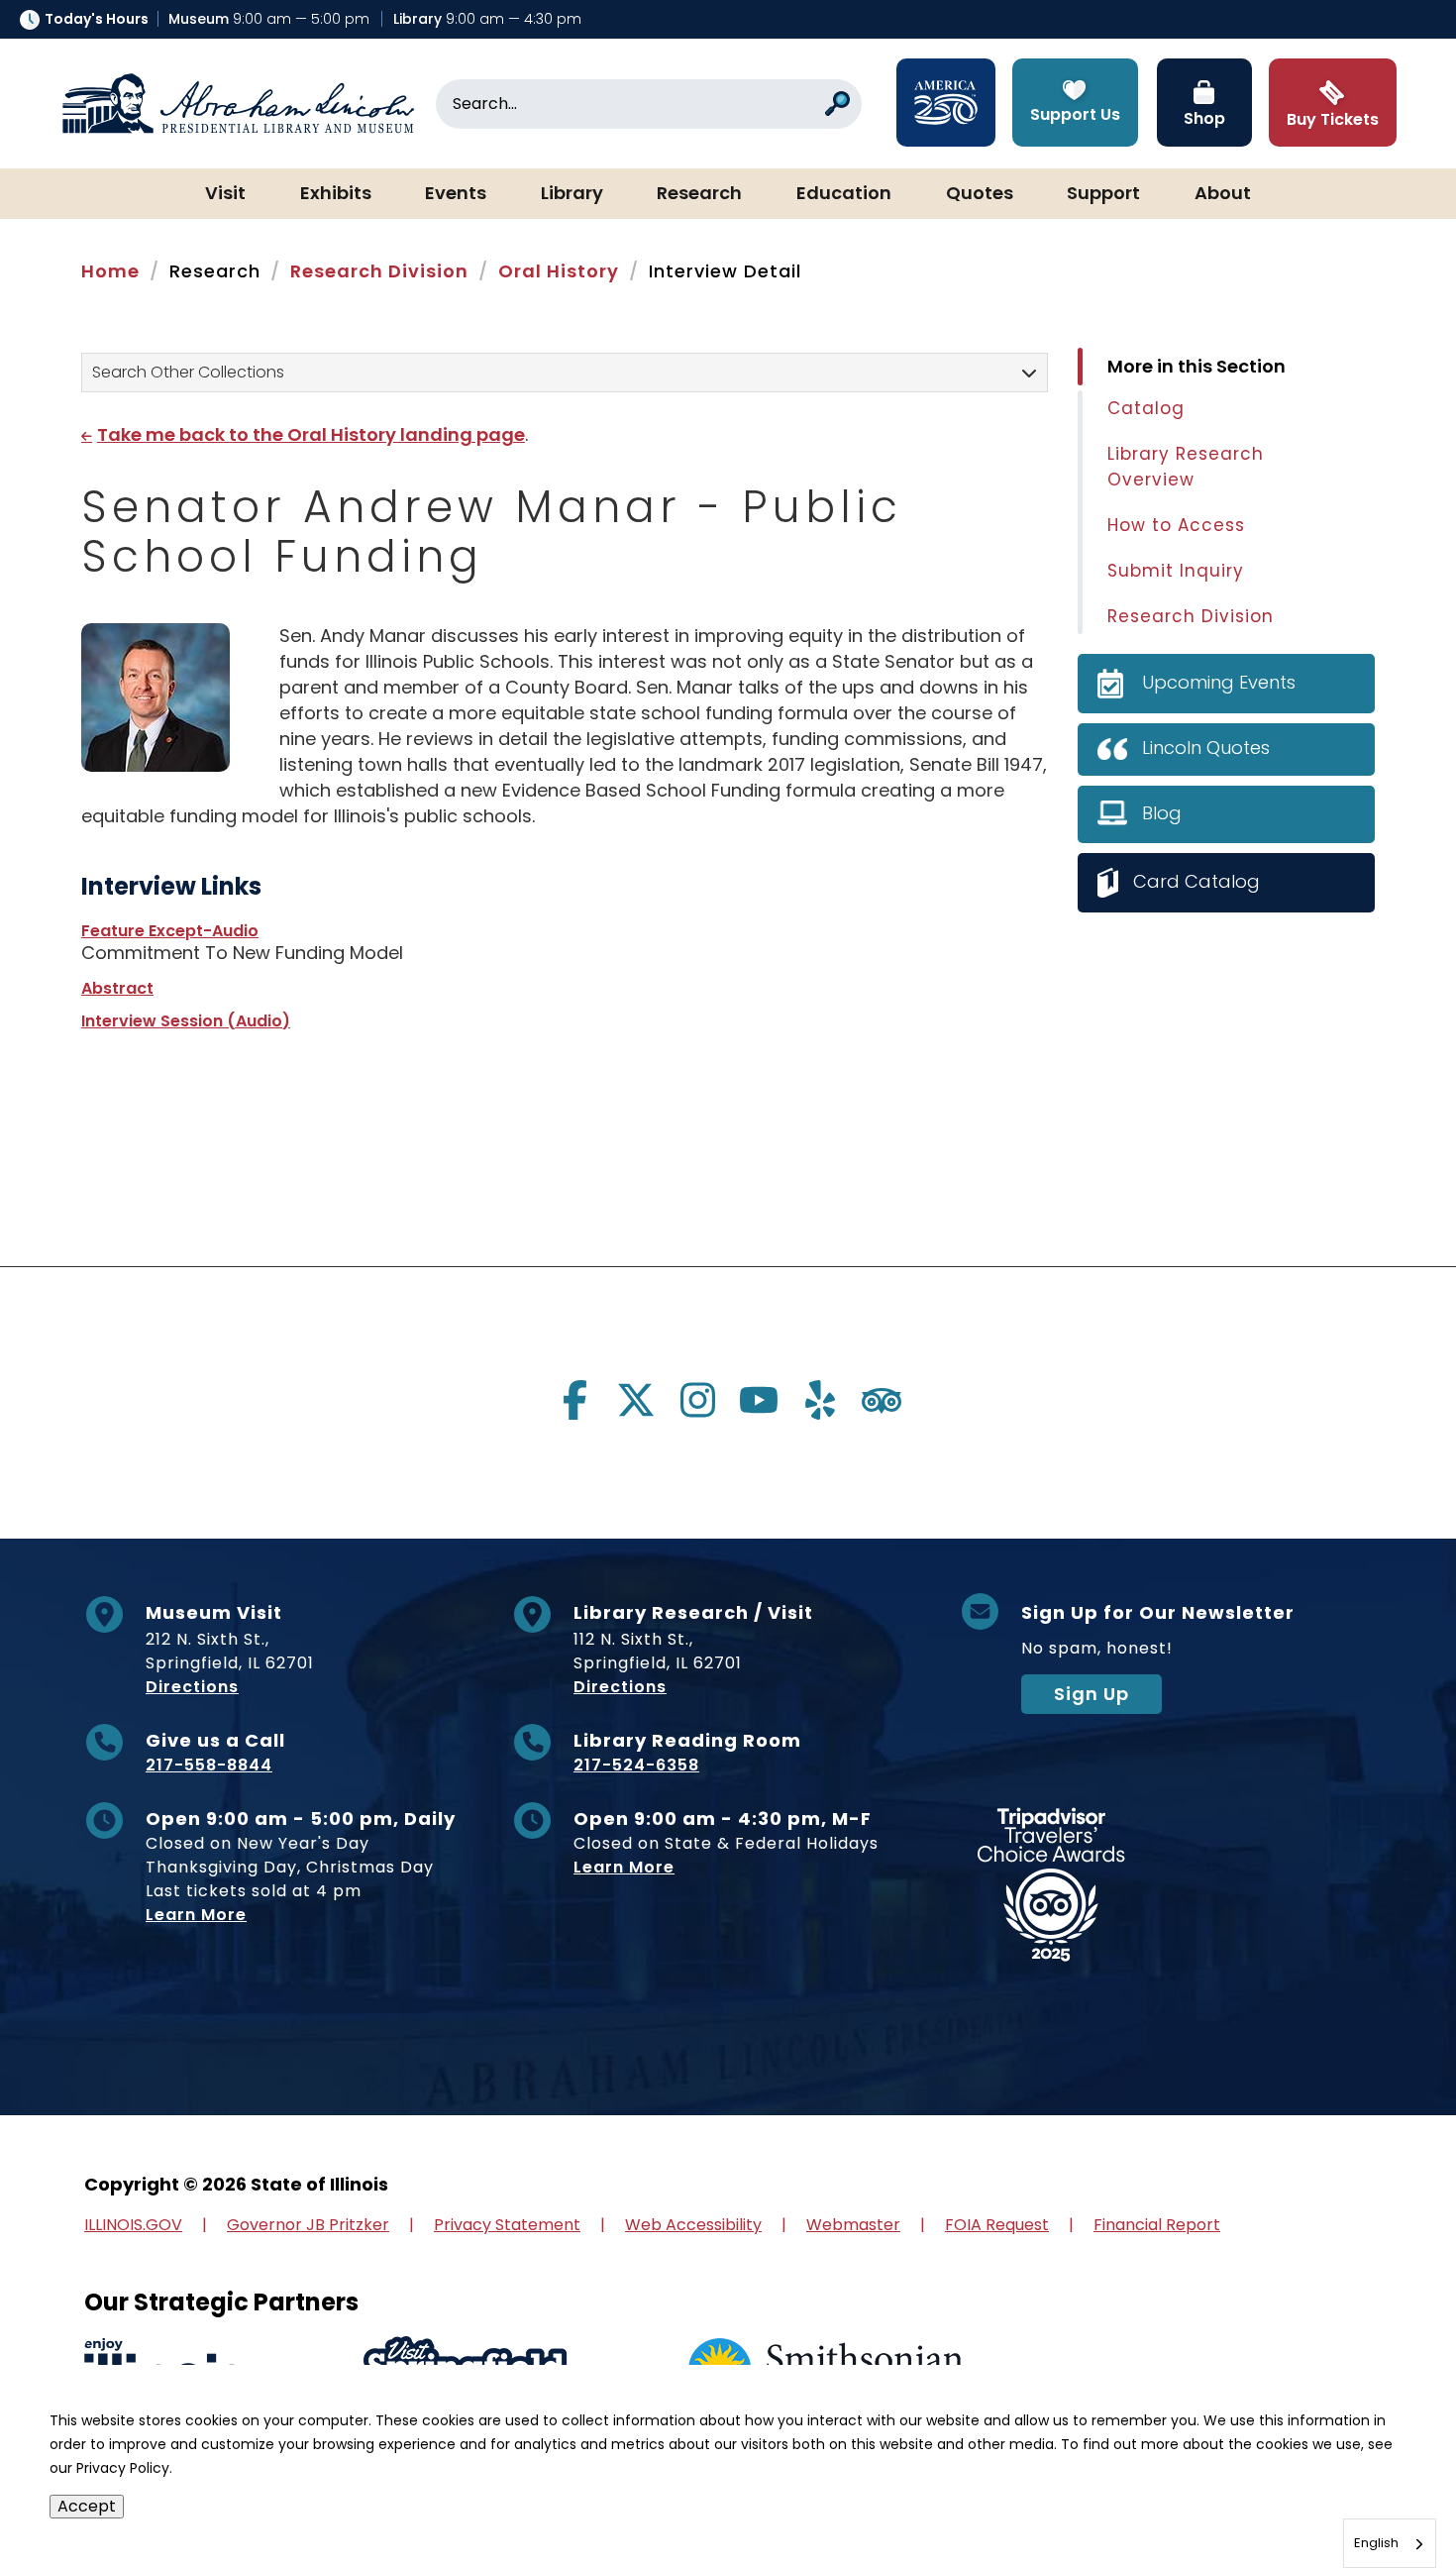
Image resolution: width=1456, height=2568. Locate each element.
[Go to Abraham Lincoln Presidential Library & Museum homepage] (238, 104)
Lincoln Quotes (1206, 748)
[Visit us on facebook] (574, 1400)
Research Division (379, 271)
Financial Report (1157, 2225)
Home (110, 271)
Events (456, 194)
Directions (192, 1687)
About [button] (1223, 194)
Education (844, 194)
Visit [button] (225, 194)
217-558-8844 (209, 1765)
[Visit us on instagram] (697, 1400)
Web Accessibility (693, 2225)
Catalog (1146, 408)
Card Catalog (1196, 881)
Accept (87, 2506)
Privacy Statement (507, 2225)
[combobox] (1390, 2543)
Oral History (559, 271)
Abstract (117, 988)
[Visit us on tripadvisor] (882, 1400)
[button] (1382, 2494)
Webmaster (853, 2225)
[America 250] (946, 103)
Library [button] (572, 194)
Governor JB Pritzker (308, 2225)
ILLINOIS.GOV (133, 2225)
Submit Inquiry (1176, 571)
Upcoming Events (1219, 682)
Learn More (196, 1915)
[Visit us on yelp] (820, 1400)
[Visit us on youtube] (759, 1400)
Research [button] (699, 194)
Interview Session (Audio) (186, 1021)
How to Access (1176, 525)
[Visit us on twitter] (636, 1400)
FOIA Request (997, 2225)
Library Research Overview (1186, 467)
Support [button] (1103, 194)
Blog (1162, 813)
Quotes (980, 194)
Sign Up (1092, 1694)
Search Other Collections (188, 372)
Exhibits (336, 194)
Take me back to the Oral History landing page (311, 434)
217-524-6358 (636, 1765)
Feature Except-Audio (170, 931)
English (1376, 2543)
